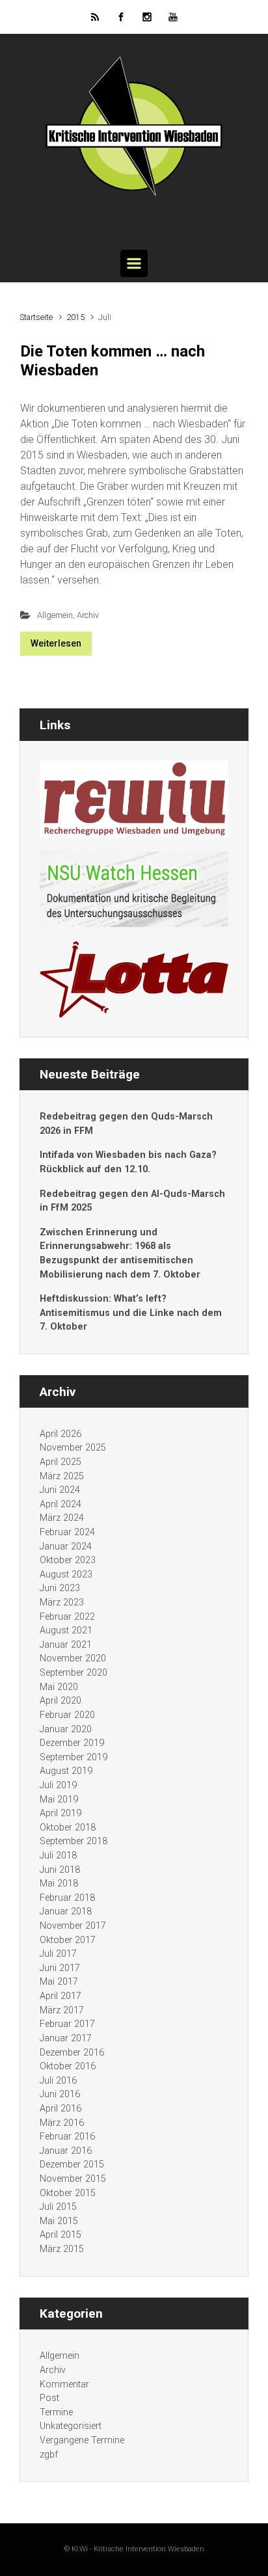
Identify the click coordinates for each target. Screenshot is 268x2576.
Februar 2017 (67, 2024)
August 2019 (66, 1771)
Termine (56, 2412)
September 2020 (74, 1673)
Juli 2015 (58, 2207)
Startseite (36, 317)
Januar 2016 (66, 2151)
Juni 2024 (60, 1490)
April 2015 (60, 2235)
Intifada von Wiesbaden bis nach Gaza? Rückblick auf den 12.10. (128, 1162)
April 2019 (60, 1813)
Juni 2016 (60, 2094)
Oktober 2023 (68, 1560)
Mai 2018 (59, 1884)
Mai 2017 (59, 1982)
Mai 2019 (59, 1800)
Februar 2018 (67, 1898)
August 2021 (66, 1630)
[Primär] (134, 263)
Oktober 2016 (68, 2066)
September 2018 (74, 1841)
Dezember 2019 (72, 1743)
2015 (75, 317)
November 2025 (73, 1448)
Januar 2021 (66, 1645)
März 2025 (62, 1476)
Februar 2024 (67, 1532)
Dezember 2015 (72, 2165)
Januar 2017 (66, 2038)
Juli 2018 (58, 1856)
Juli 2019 (58, 1785)
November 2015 (73, 2179)
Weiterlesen (56, 643)
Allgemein (55, 615)
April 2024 (60, 1504)
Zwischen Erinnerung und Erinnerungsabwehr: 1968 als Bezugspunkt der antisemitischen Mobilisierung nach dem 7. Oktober (120, 1254)
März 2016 (62, 2123)
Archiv (88, 615)
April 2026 (60, 1434)
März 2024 (62, 1518)
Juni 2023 (60, 1588)
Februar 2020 (67, 1715)
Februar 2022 (67, 1617)
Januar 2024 (66, 1547)
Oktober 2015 (68, 2193)
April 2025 (60, 1462)
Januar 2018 (66, 1912)
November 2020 (73, 1658)
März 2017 (62, 2010)
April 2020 (60, 1701)
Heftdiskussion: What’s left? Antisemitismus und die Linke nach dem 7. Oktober (131, 1313)
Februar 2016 (67, 2137)
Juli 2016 (58, 2081)
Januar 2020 (66, 1729)
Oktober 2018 (68, 1828)
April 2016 (60, 2109)
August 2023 (66, 1575)
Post (49, 2398)
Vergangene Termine (82, 2440)
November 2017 (73, 1926)
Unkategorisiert (71, 2426)
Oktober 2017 (68, 1940)
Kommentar (64, 2384)
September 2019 (74, 1757)
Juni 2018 (60, 1870)
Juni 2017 (60, 1968)
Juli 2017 (58, 1954)
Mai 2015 (59, 2221)
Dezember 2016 (72, 2053)
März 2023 (62, 1603)
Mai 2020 (59, 1687)
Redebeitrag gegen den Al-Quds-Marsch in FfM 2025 (132, 1201)
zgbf (49, 2455)
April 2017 (60, 1996)
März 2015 (62, 2249)
